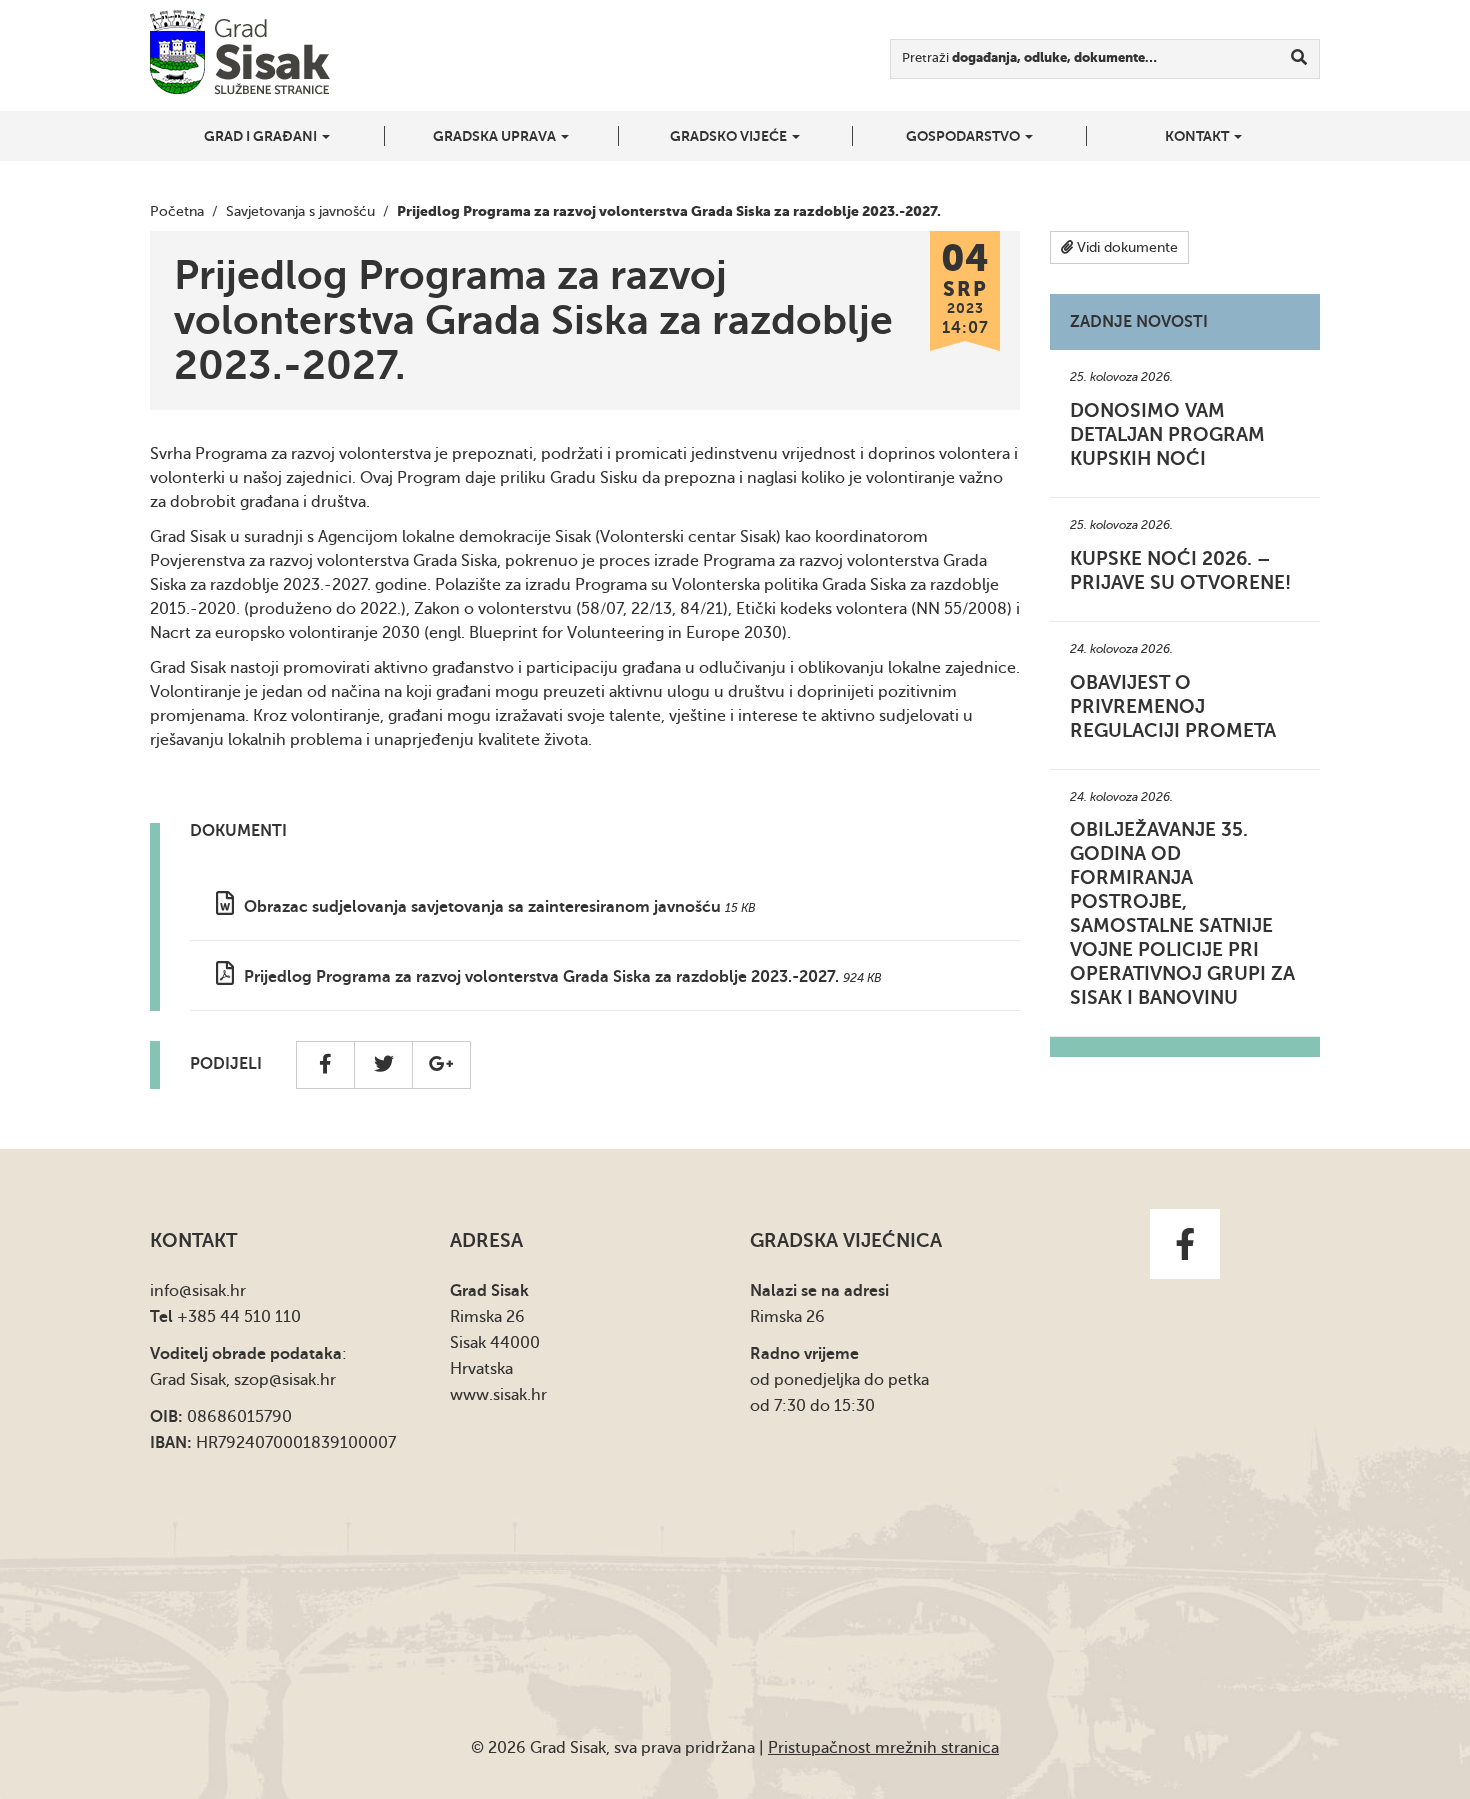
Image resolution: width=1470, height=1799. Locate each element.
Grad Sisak (240, 52)
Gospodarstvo (964, 136)
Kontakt (1198, 136)
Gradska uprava (496, 136)
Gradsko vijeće (730, 136)
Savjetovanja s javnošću (300, 211)
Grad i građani (262, 136)
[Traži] (1299, 59)
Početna (177, 211)
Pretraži (1029, 57)
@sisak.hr (212, 1291)
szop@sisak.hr (285, 1380)
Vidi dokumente (1125, 247)
